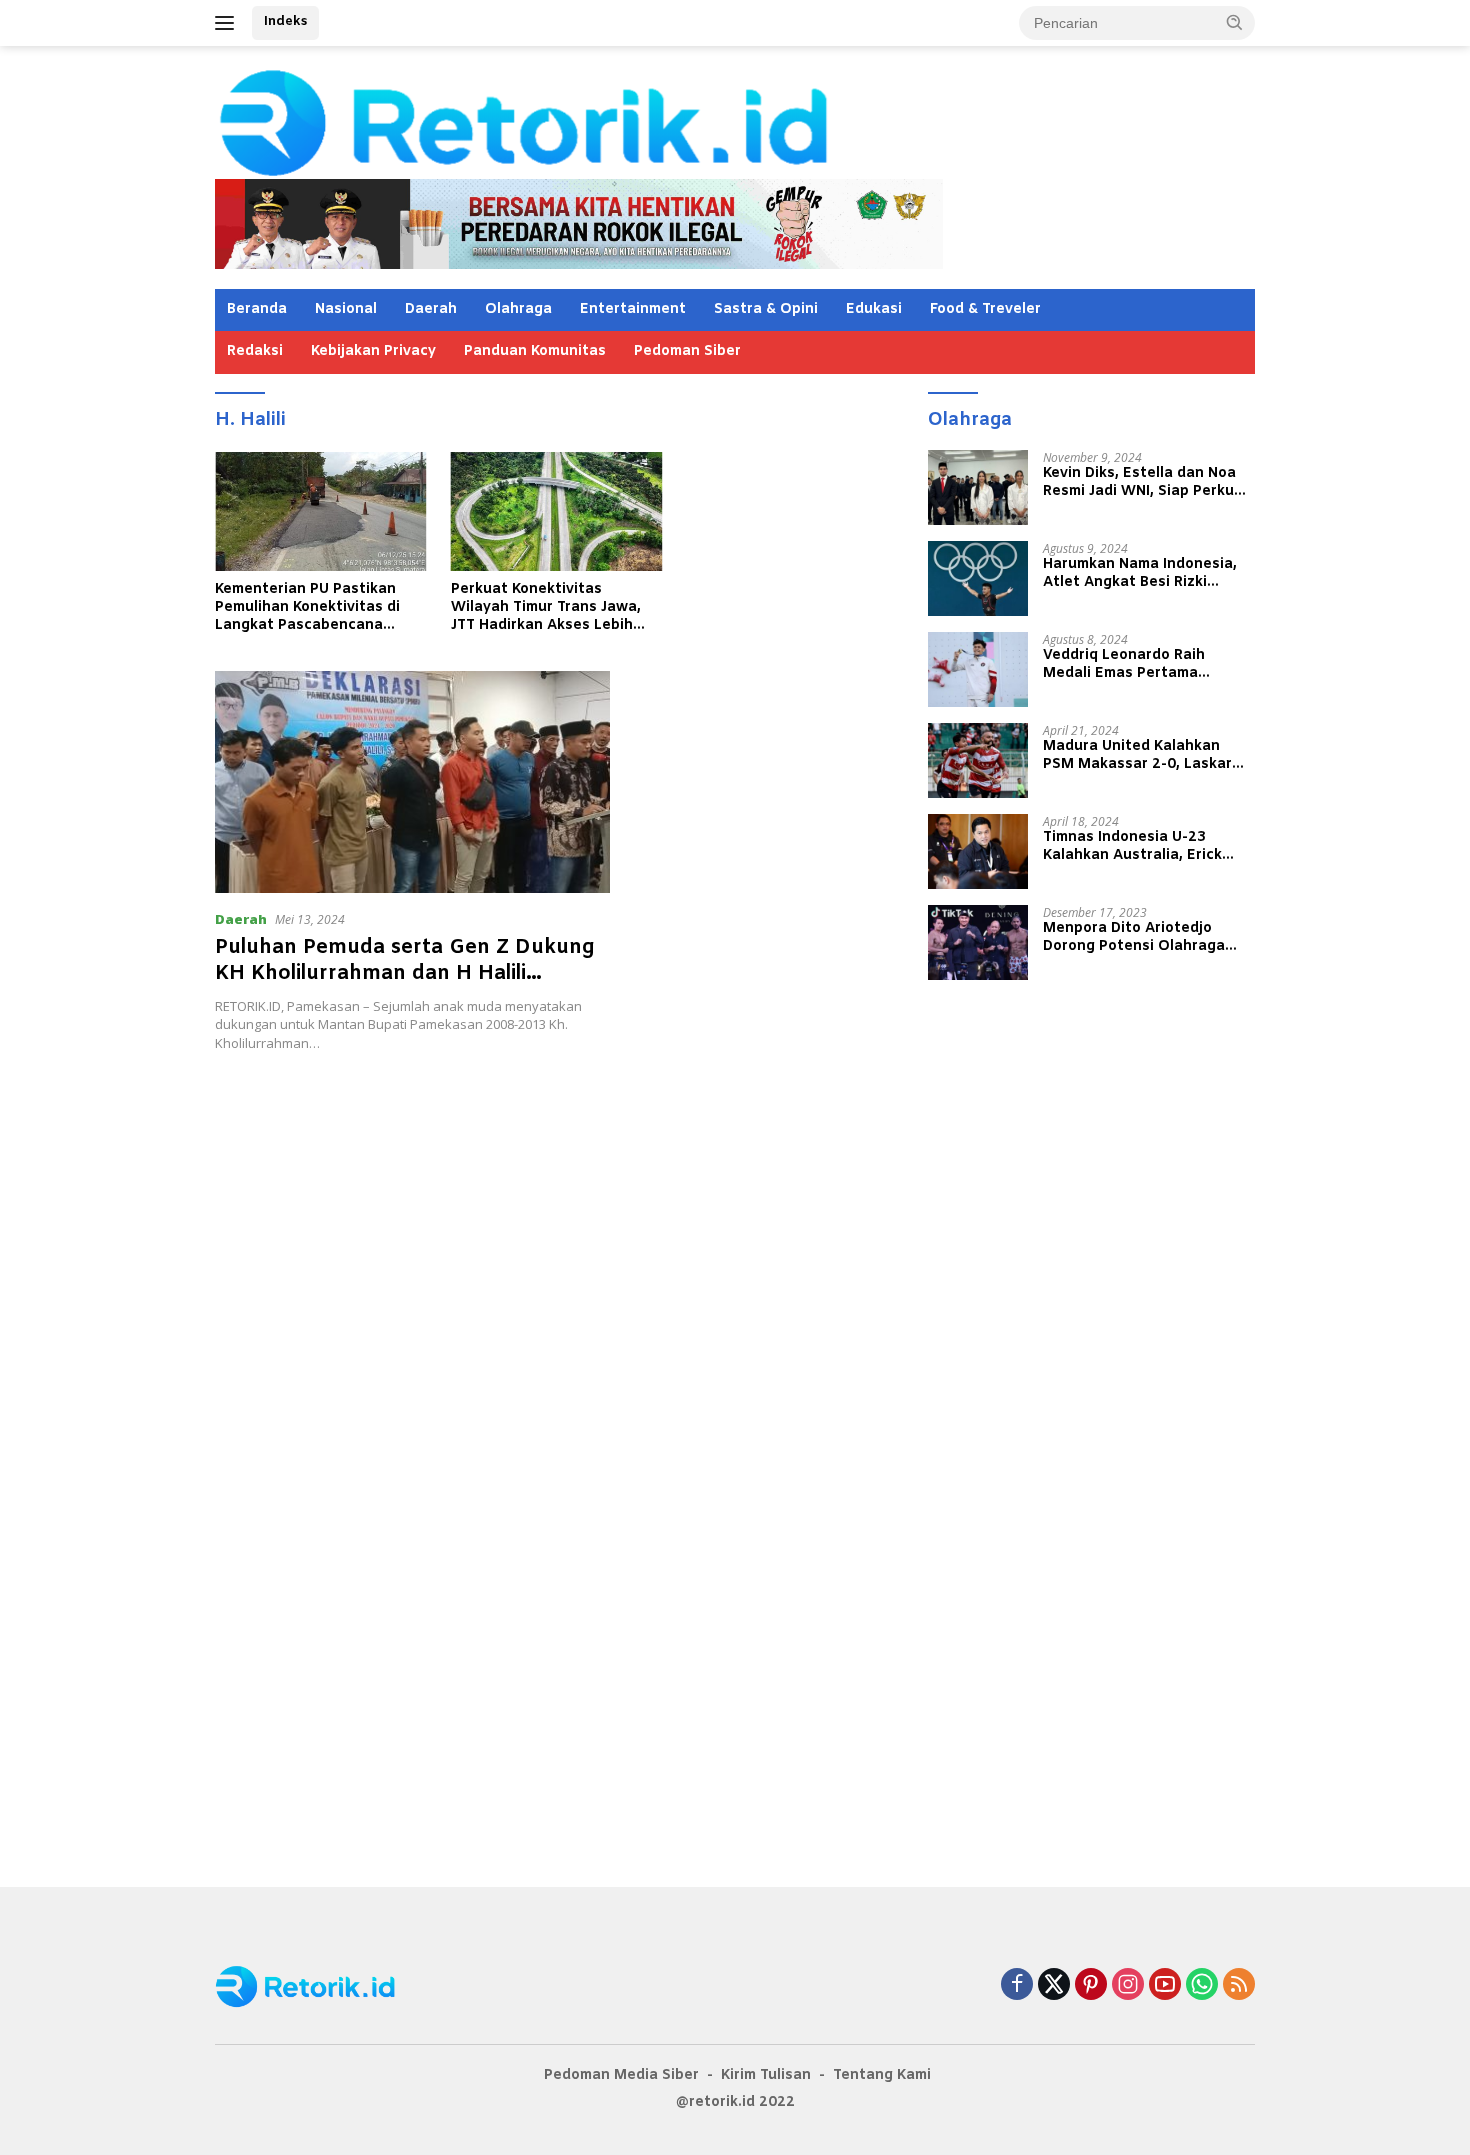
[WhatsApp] (1202, 1985)
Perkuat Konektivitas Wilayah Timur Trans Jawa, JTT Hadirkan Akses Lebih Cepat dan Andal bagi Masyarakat (546, 608)
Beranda (257, 309)
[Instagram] (1128, 1985)
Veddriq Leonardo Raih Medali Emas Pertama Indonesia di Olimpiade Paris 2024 (1144, 664)
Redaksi (255, 351)
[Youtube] (1165, 1985)
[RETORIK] (605, 120)
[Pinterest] (1091, 1985)
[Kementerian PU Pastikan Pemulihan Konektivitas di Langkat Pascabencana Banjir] (321, 511)
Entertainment (633, 309)
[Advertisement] (556, 1179)
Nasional (346, 309)
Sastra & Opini (766, 309)
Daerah (431, 309)
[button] (1235, 22)
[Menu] (228, 23)
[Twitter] (1054, 1985)
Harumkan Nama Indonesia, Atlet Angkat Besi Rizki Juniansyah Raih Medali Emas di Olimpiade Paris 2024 (1147, 573)
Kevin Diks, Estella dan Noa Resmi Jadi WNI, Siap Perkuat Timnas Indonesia (1146, 482)
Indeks (285, 21)
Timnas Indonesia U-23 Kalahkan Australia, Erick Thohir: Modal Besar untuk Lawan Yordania (1137, 846)
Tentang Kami (882, 2075)
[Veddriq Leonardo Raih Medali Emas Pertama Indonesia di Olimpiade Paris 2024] (978, 669)
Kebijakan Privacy (373, 351)
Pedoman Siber (687, 351)
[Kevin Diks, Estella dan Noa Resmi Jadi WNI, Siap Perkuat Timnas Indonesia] (978, 487)
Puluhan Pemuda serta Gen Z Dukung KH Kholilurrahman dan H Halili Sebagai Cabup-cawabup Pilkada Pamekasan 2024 (404, 986)
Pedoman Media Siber (621, 2075)
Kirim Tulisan (766, 2075)
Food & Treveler (985, 309)
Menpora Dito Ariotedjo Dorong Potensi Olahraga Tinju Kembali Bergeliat (1134, 937)
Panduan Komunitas (535, 351)
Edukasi (874, 309)
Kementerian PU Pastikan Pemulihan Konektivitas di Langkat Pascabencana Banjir (307, 608)
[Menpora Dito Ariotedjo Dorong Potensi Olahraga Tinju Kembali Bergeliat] (978, 942)
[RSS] (1239, 1985)
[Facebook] (1017, 1985)
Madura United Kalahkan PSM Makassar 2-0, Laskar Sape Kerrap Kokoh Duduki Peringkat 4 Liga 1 (1137, 755)
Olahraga (518, 309)
